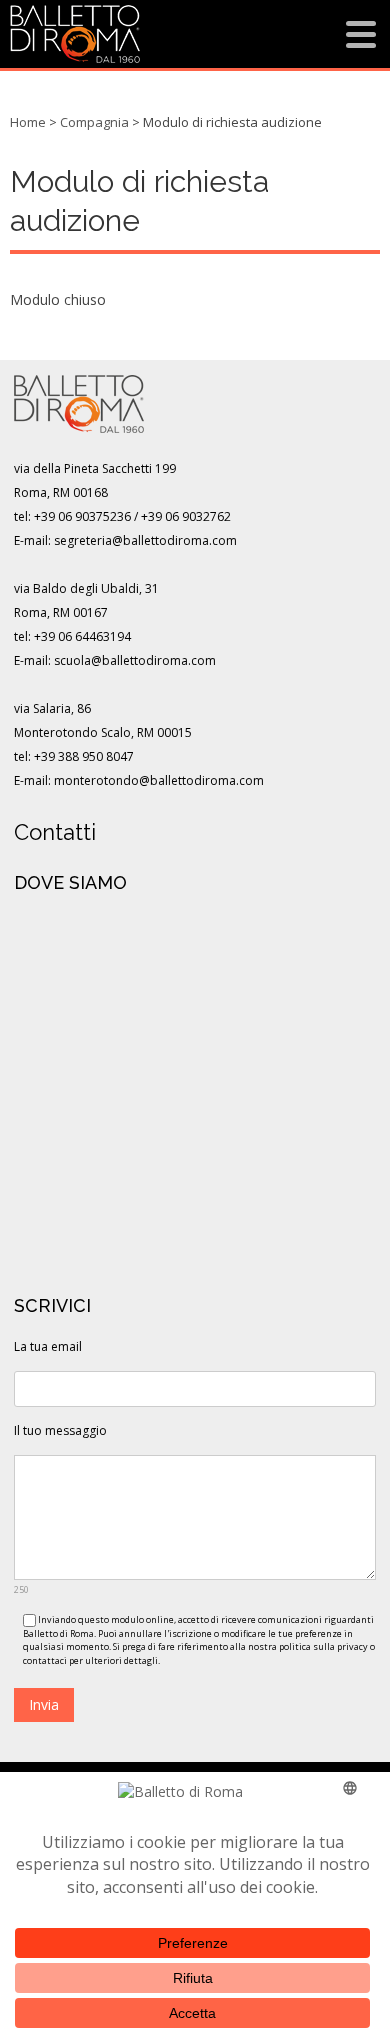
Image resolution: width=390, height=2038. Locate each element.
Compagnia (94, 122)
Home (28, 122)
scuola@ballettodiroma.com (135, 660)
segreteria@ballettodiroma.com (145, 540)
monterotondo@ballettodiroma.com (159, 780)
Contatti (55, 832)
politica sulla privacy (323, 1646)
